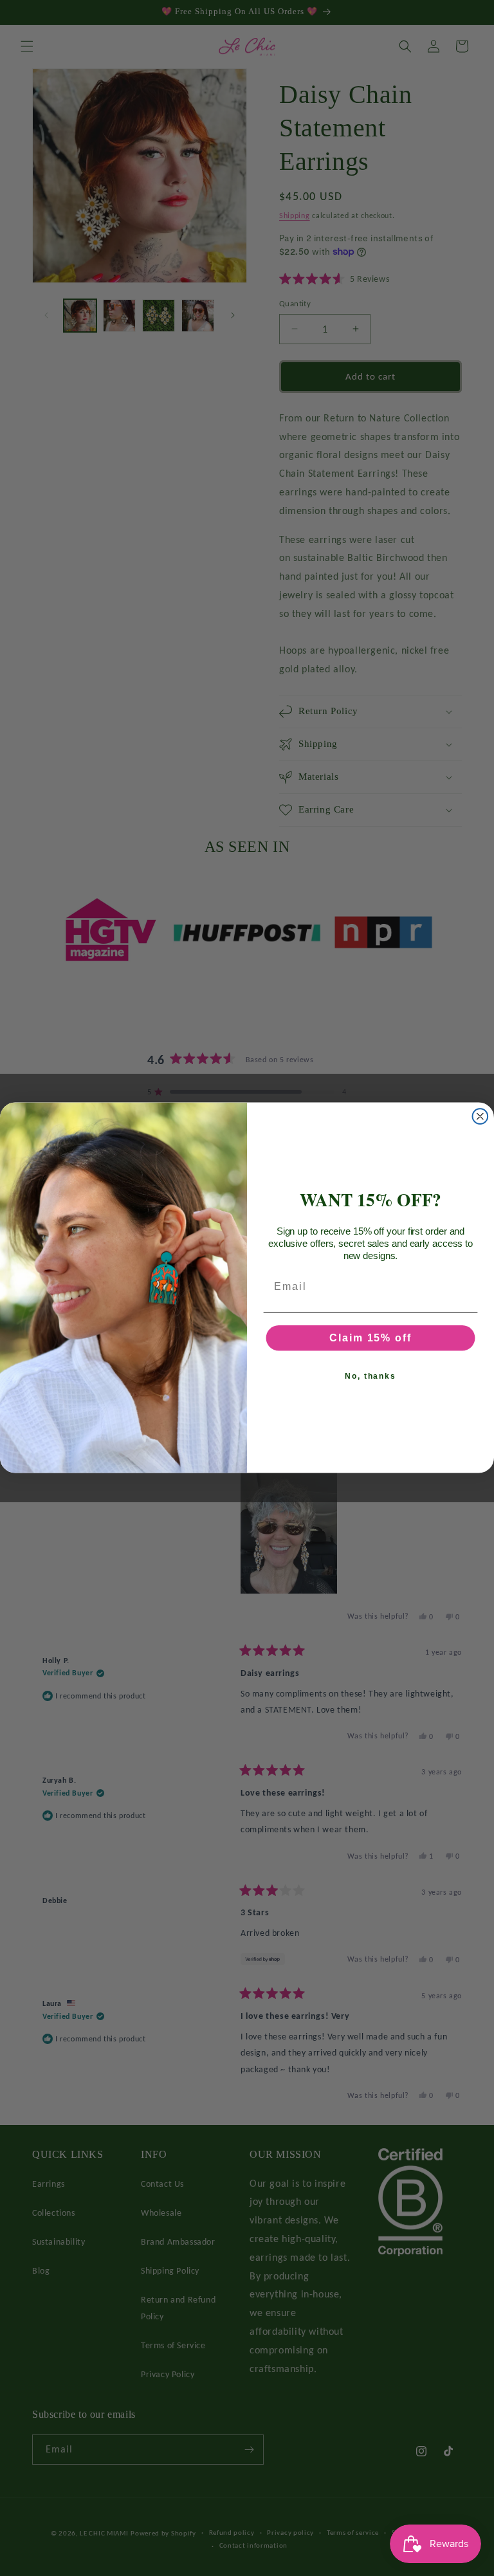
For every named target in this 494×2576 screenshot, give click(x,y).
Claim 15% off (370, 1338)
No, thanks (370, 1376)
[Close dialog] (480, 1117)
